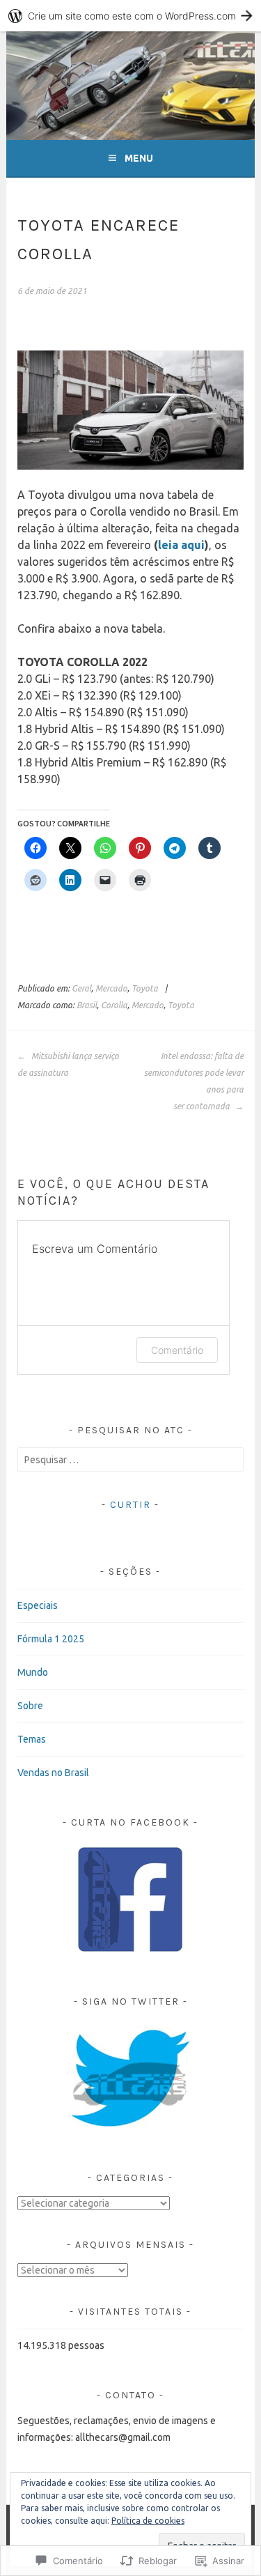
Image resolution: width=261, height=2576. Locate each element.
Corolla (114, 1005)
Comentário (177, 1350)
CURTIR (130, 1505)
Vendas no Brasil (53, 1773)
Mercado (111, 988)
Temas (32, 1739)
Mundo (33, 1672)
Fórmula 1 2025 (51, 1639)
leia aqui (181, 545)
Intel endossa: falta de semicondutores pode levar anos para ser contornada (194, 1081)
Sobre (30, 1706)
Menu (139, 158)
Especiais (38, 1605)
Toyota (145, 988)
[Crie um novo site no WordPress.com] (130, 16)
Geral (81, 988)
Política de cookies (148, 2521)
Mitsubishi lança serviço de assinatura (68, 1064)
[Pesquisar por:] (130, 1460)
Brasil (87, 1005)
